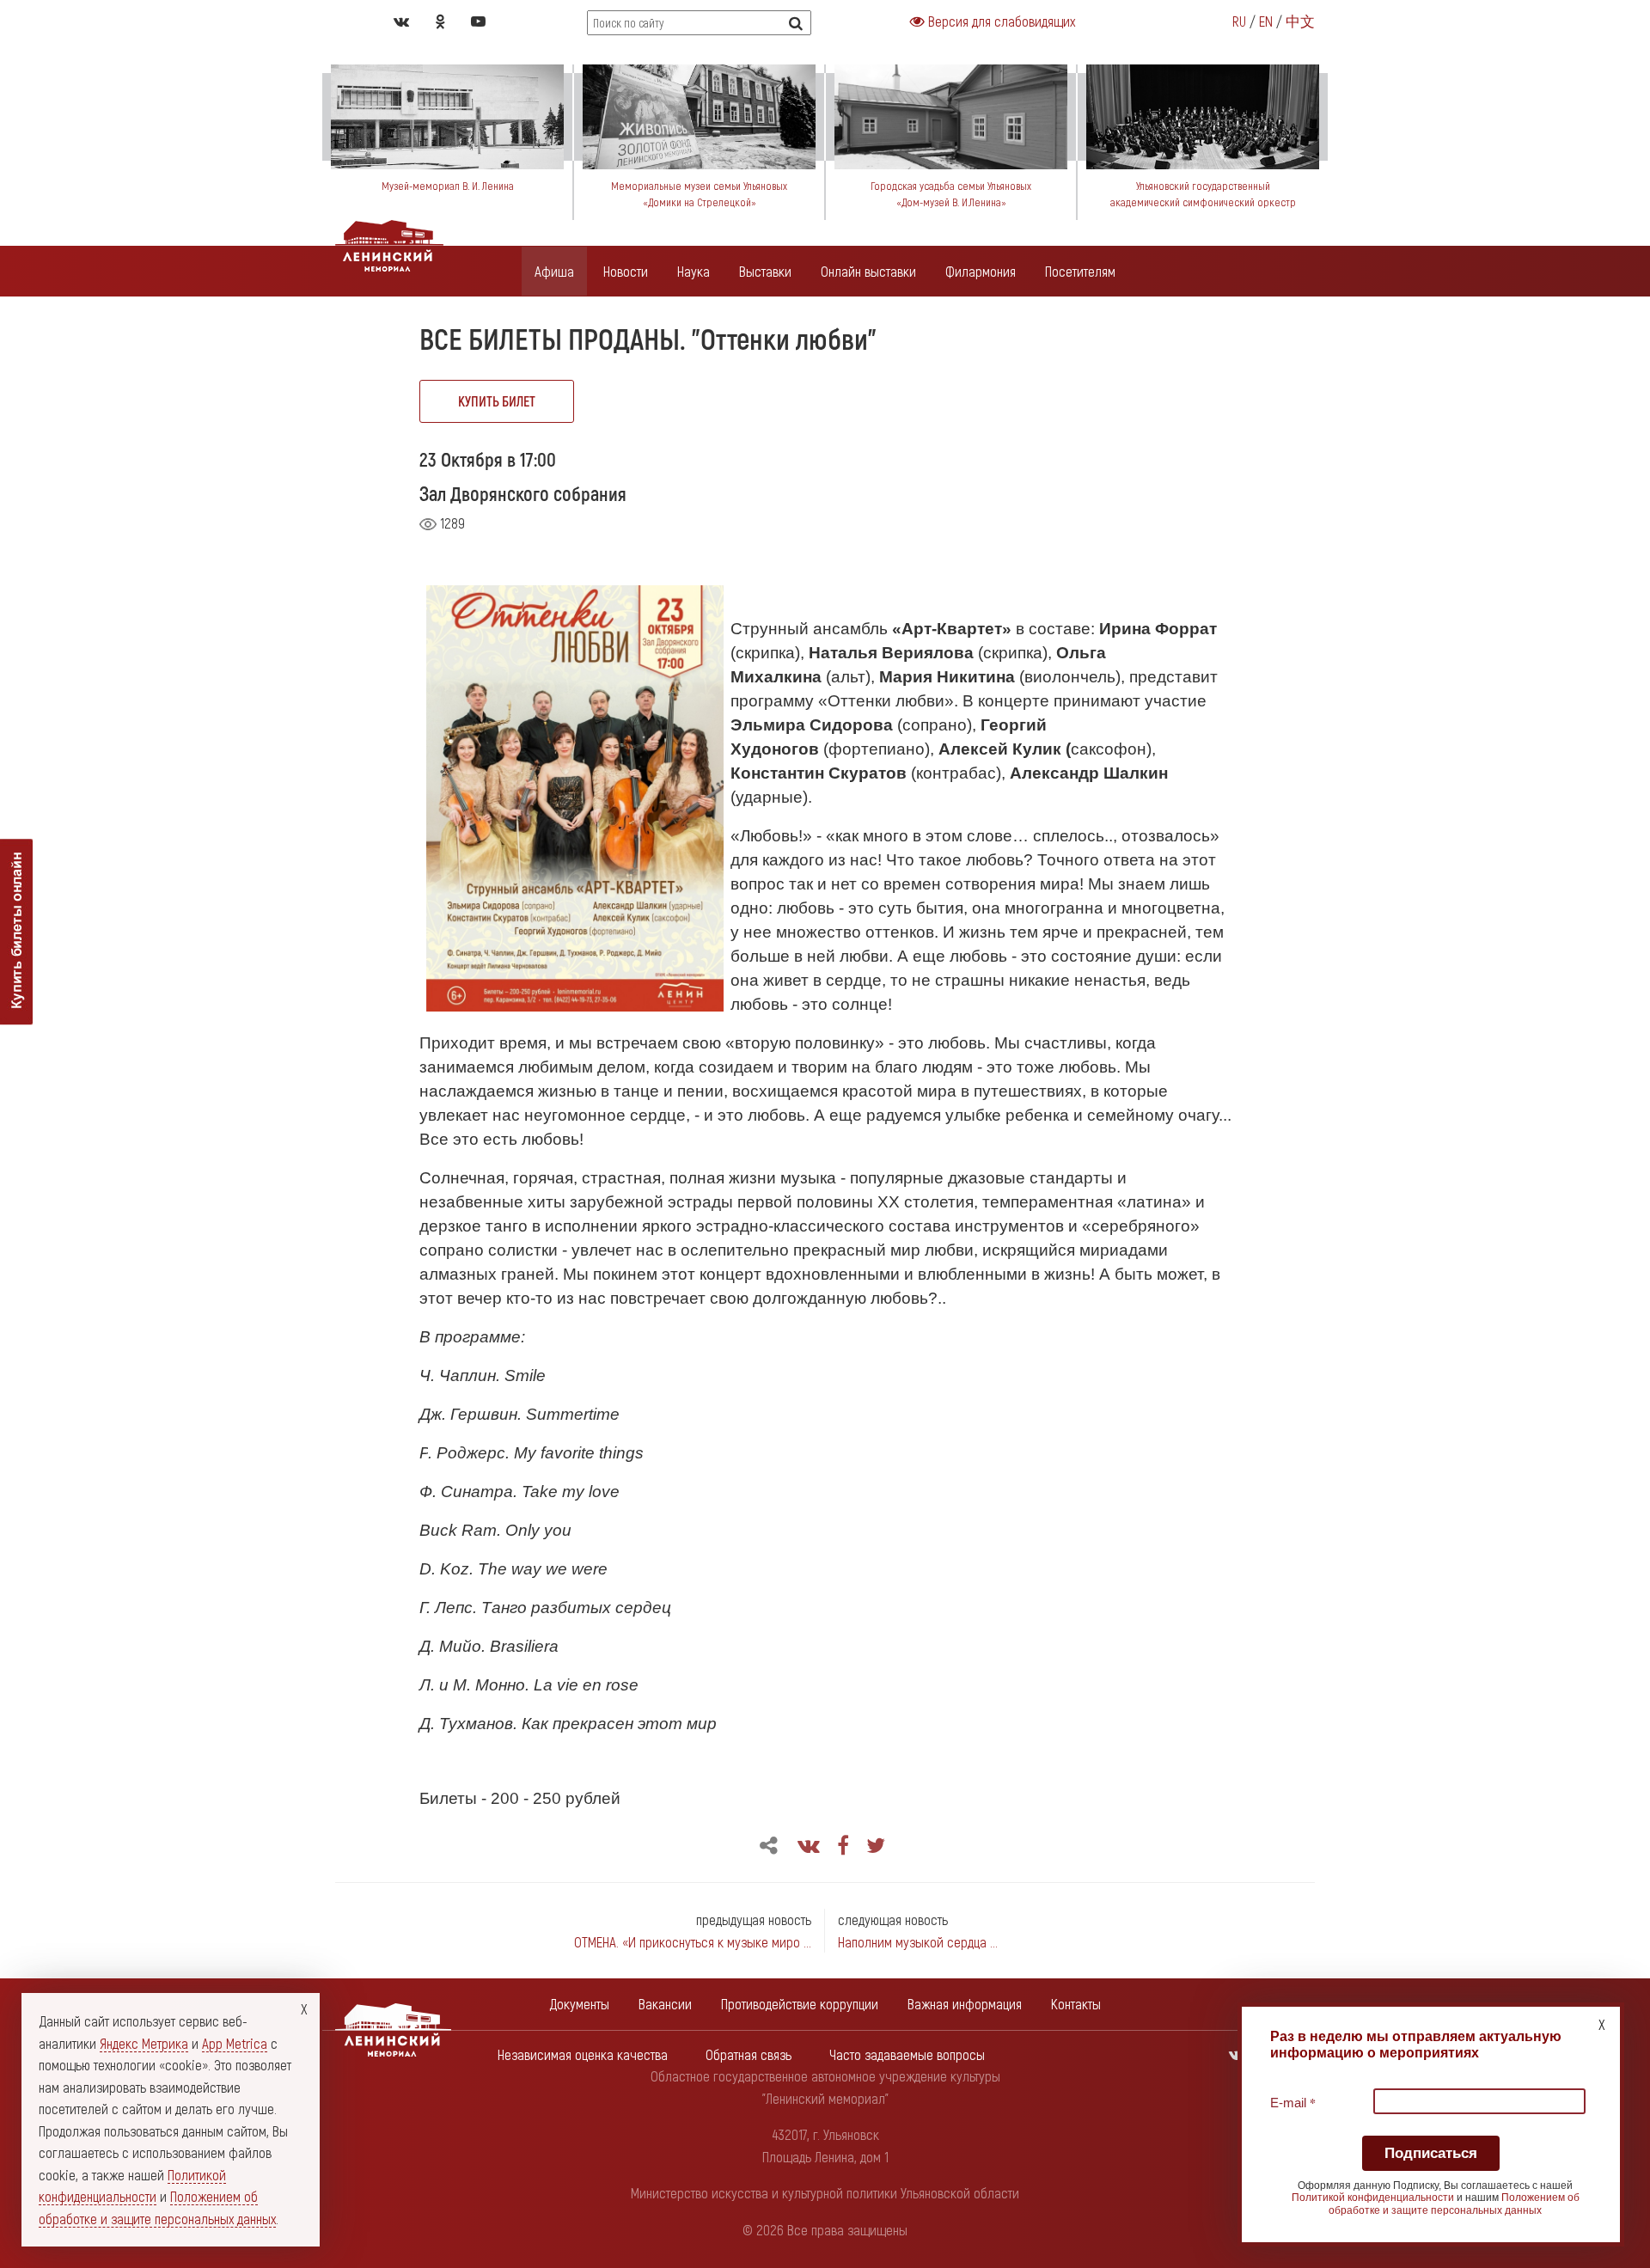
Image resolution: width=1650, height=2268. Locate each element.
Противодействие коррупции (800, 2003)
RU (1239, 21)
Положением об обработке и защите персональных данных (1454, 2204)
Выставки (765, 271)
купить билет (497, 401)
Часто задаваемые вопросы (907, 2054)
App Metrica (235, 2043)
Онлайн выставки (868, 271)
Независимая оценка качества (583, 2054)
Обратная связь (749, 2054)
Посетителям (1080, 271)
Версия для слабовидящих (1000, 21)
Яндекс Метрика (144, 2043)
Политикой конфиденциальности (1373, 2198)
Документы (579, 2003)
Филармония (981, 271)
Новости (626, 271)
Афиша (554, 271)
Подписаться (1431, 2154)
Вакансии (665, 2003)
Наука (694, 271)
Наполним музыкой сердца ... (918, 1941)
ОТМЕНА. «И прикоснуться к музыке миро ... (693, 1941)
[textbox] (1434, 2045)
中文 (1300, 21)
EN (1266, 21)
